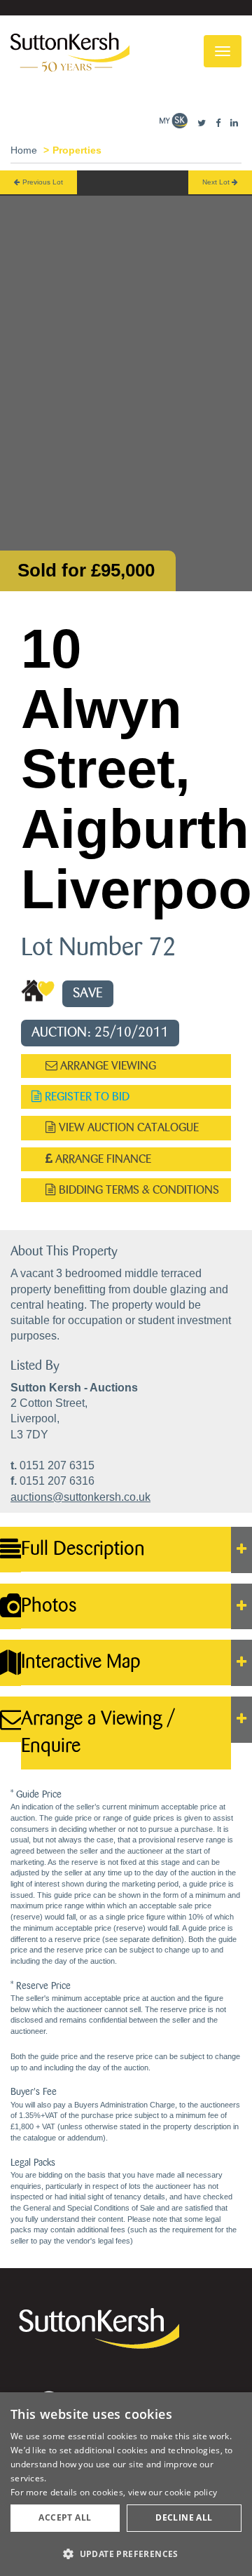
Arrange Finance (102, 1159)
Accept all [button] (65, 2517)
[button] (126, 2553)
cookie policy (191, 2492)
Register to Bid (86, 1097)
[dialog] (126, 2484)
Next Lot (217, 182)
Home (24, 150)
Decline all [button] (184, 2517)
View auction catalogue (127, 1127)
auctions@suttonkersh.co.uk (80, 1497)
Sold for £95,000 (86, 570)
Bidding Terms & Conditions (138, 1190)
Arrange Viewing (107, 1066)
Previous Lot (42, 182)
